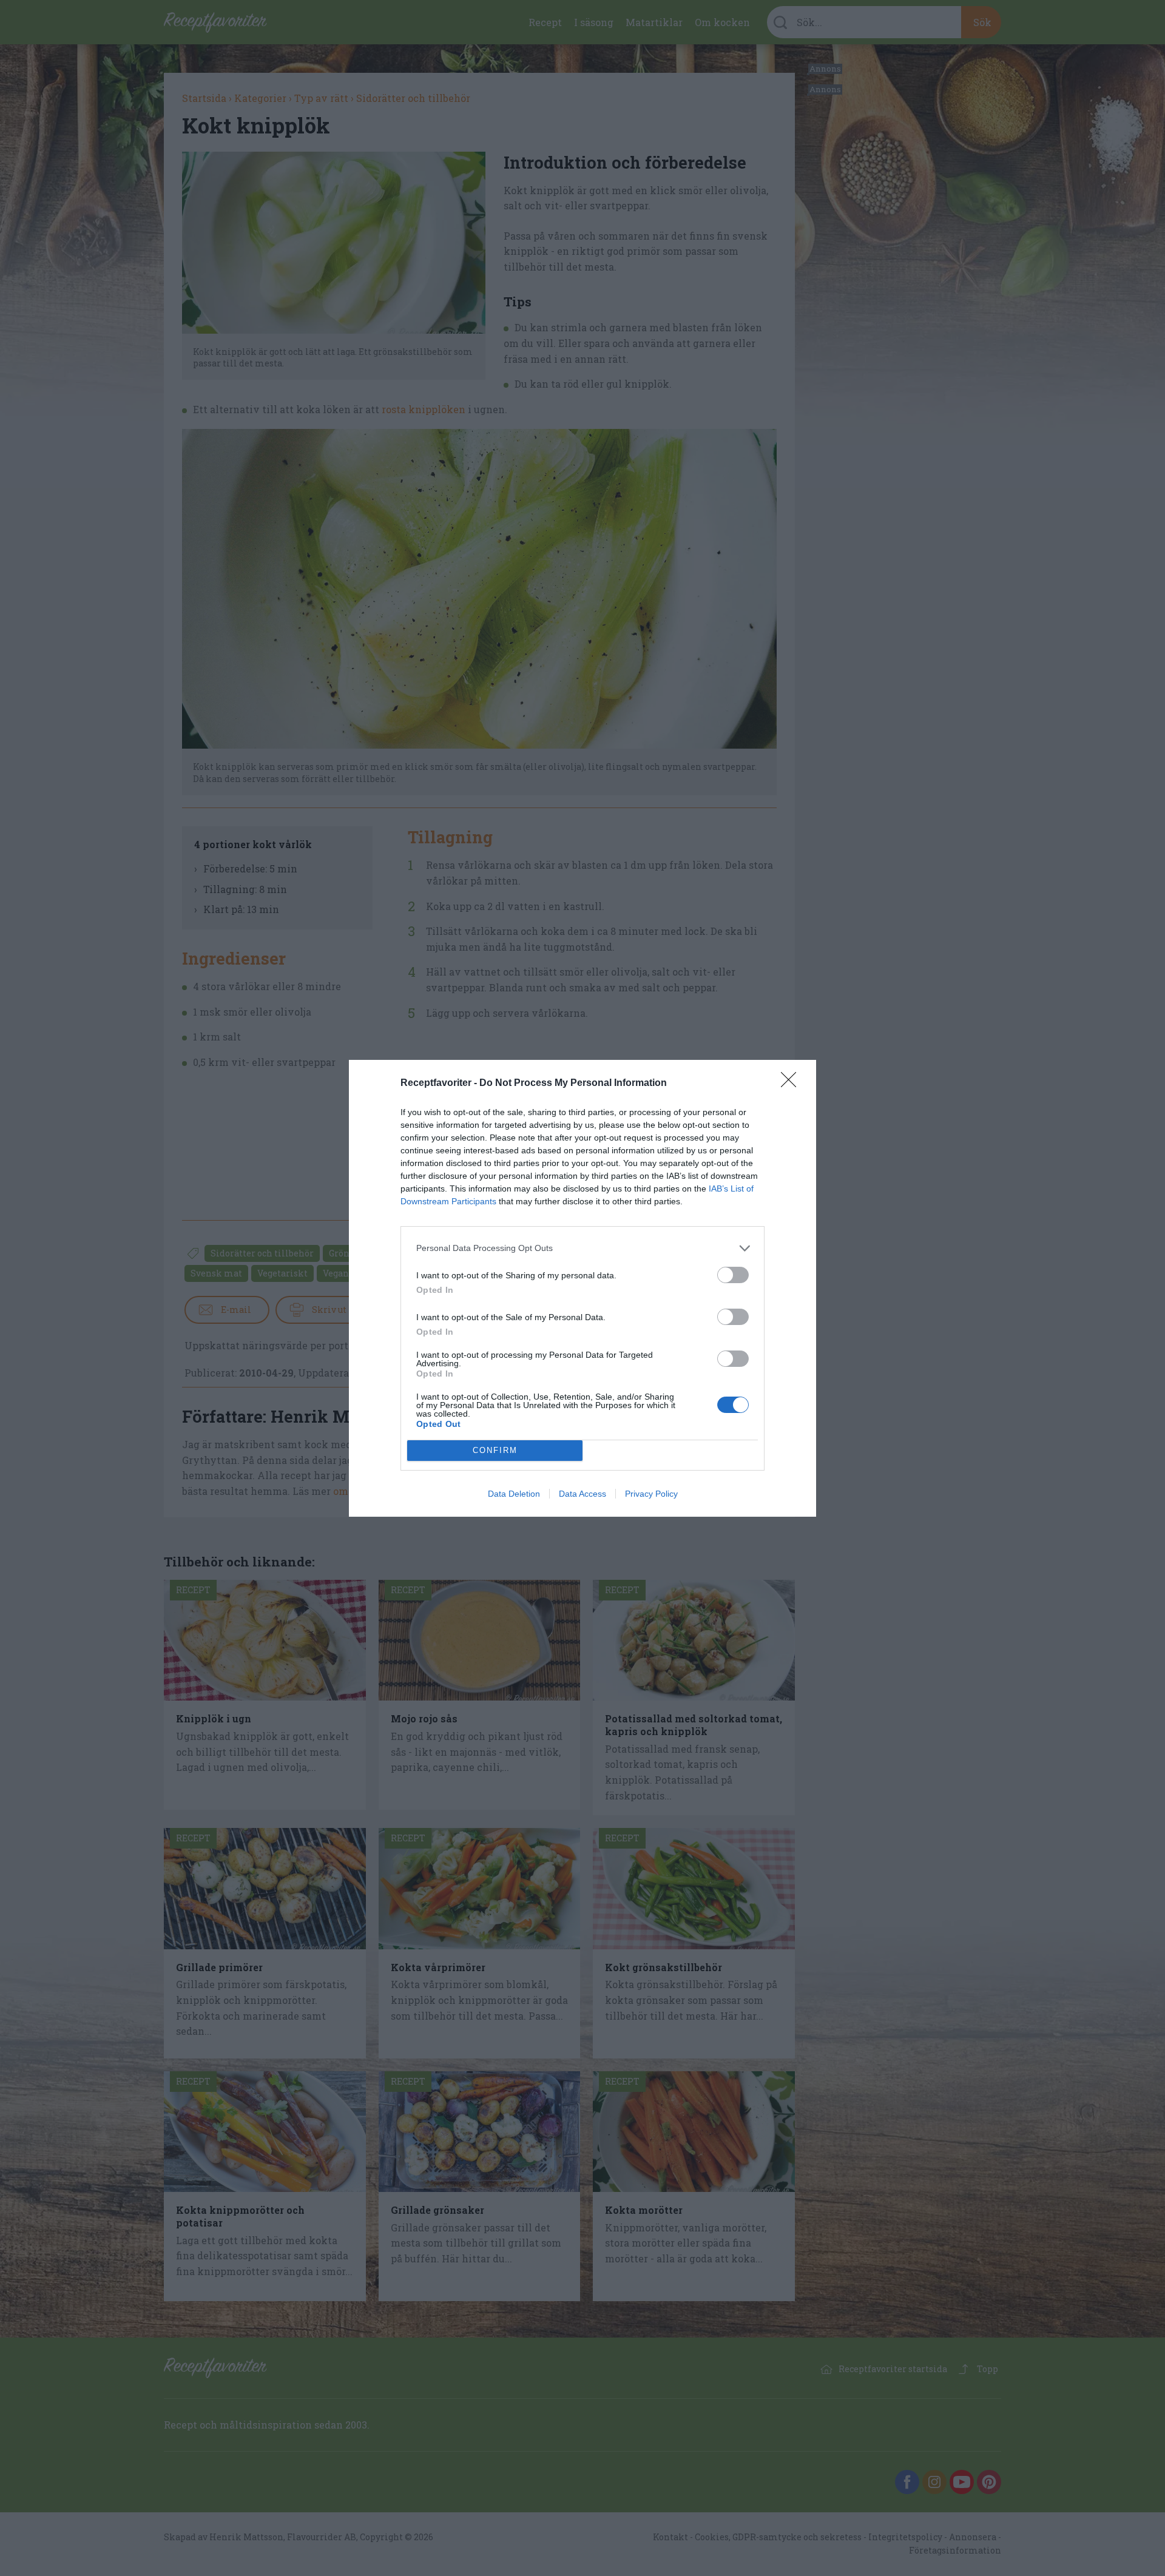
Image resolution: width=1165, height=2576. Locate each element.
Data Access (582, 1494)
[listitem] (582, 1248)
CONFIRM (495, 1450)
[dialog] (582, 1288)
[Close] (792, 1084)
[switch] (733, 1275)
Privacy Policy (651, 1494)
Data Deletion (514, 1494)
